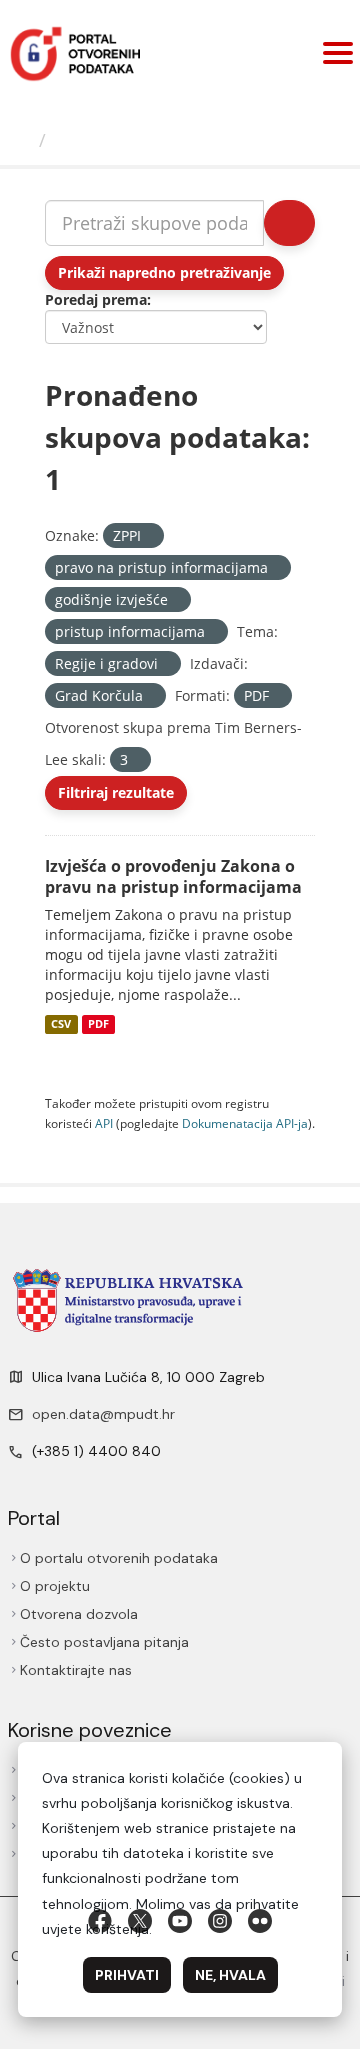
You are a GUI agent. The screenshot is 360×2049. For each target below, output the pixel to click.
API (104, 1123)
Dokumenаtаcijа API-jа (245, 1123)
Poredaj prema (96, 299)
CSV (61, 1024)
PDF (98, 1024)
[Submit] (289, 223)
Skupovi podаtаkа (136, 140)
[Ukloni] (149, 536)
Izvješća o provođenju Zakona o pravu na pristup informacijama (173, 876)
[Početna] (22, 140)
